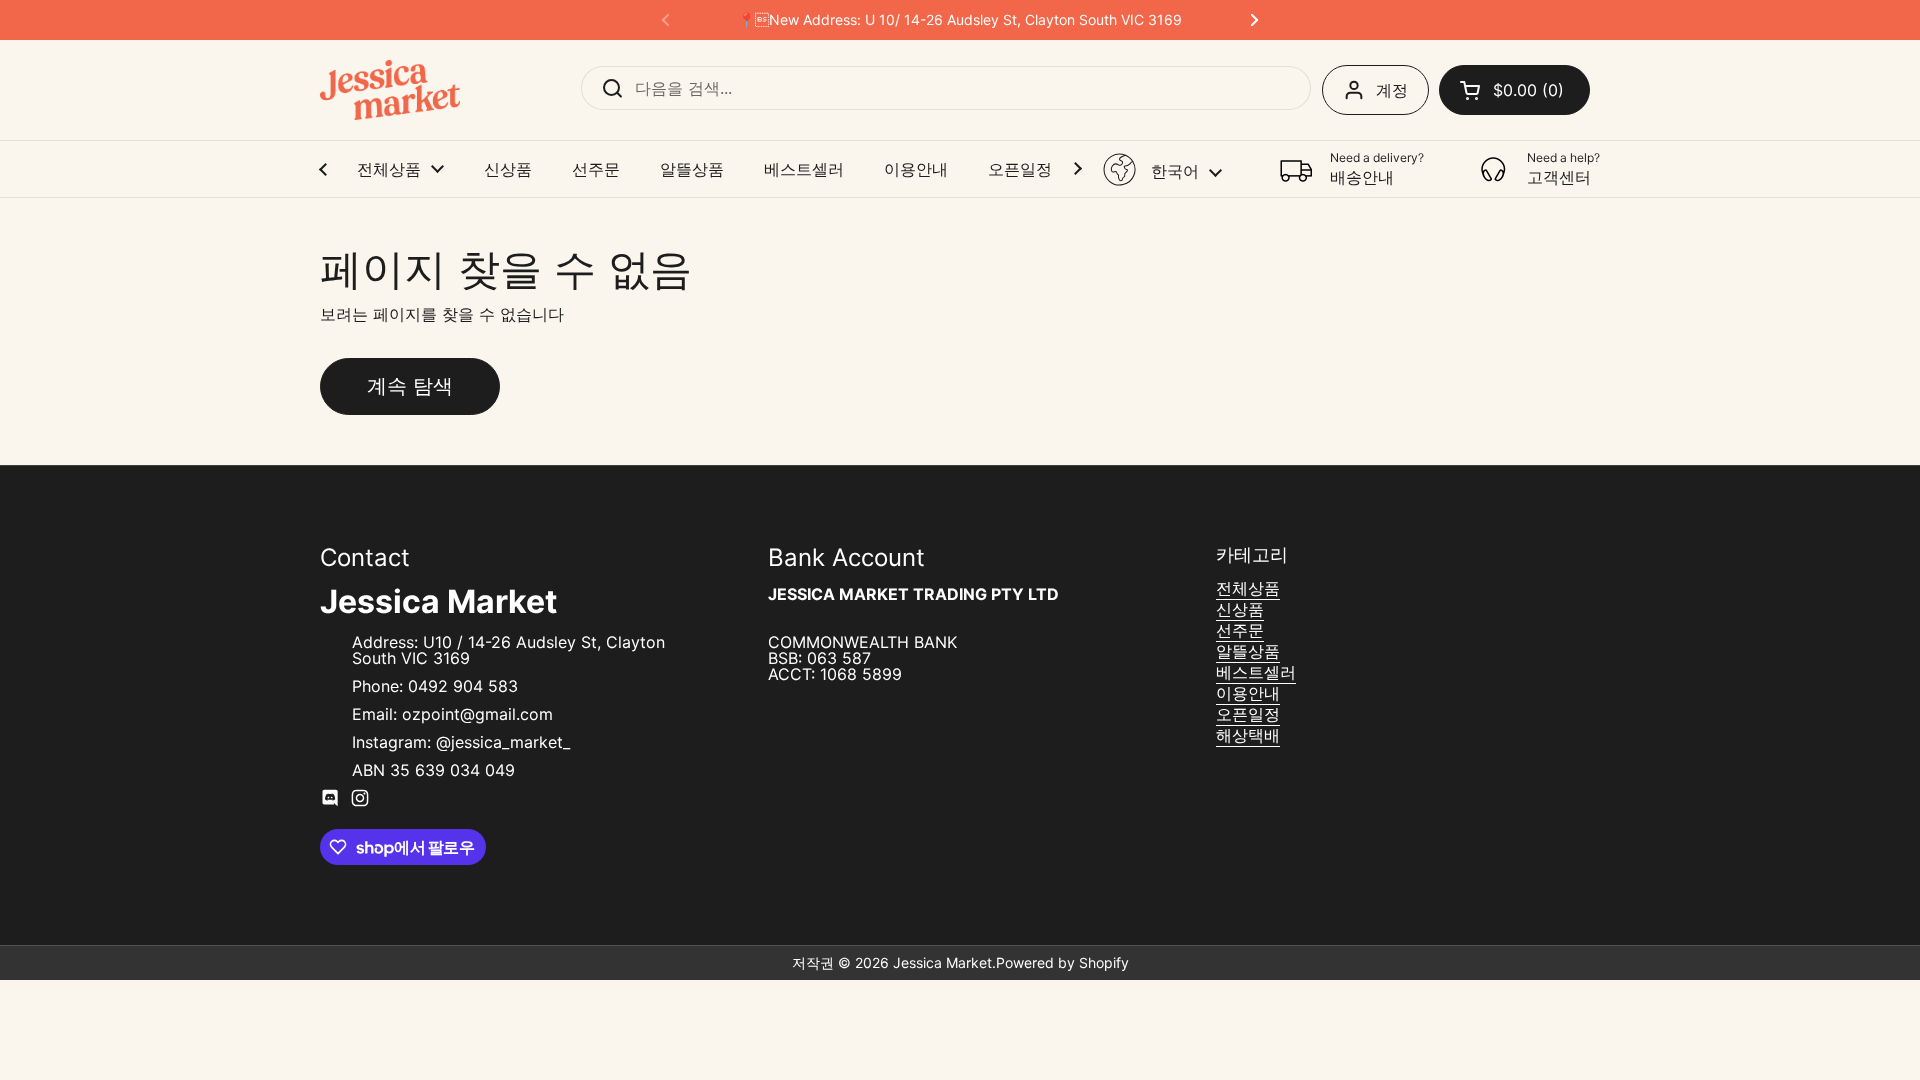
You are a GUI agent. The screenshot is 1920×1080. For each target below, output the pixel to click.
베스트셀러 (1256, 672)
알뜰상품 (1248, 651)
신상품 (1240, 609)
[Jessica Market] (390, 90)
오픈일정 (1248, 714)
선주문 (1240, 630)
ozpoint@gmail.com (477, 714)
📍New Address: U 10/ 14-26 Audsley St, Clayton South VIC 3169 (960, 20)
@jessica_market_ (503, 742)
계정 (1392, 90)
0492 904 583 (463, 686)
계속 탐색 (410, 386)
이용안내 (1248, 693)
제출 (606, 88)
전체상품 (1248, 588)
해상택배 (1248, 735)
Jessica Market (942, 962)
